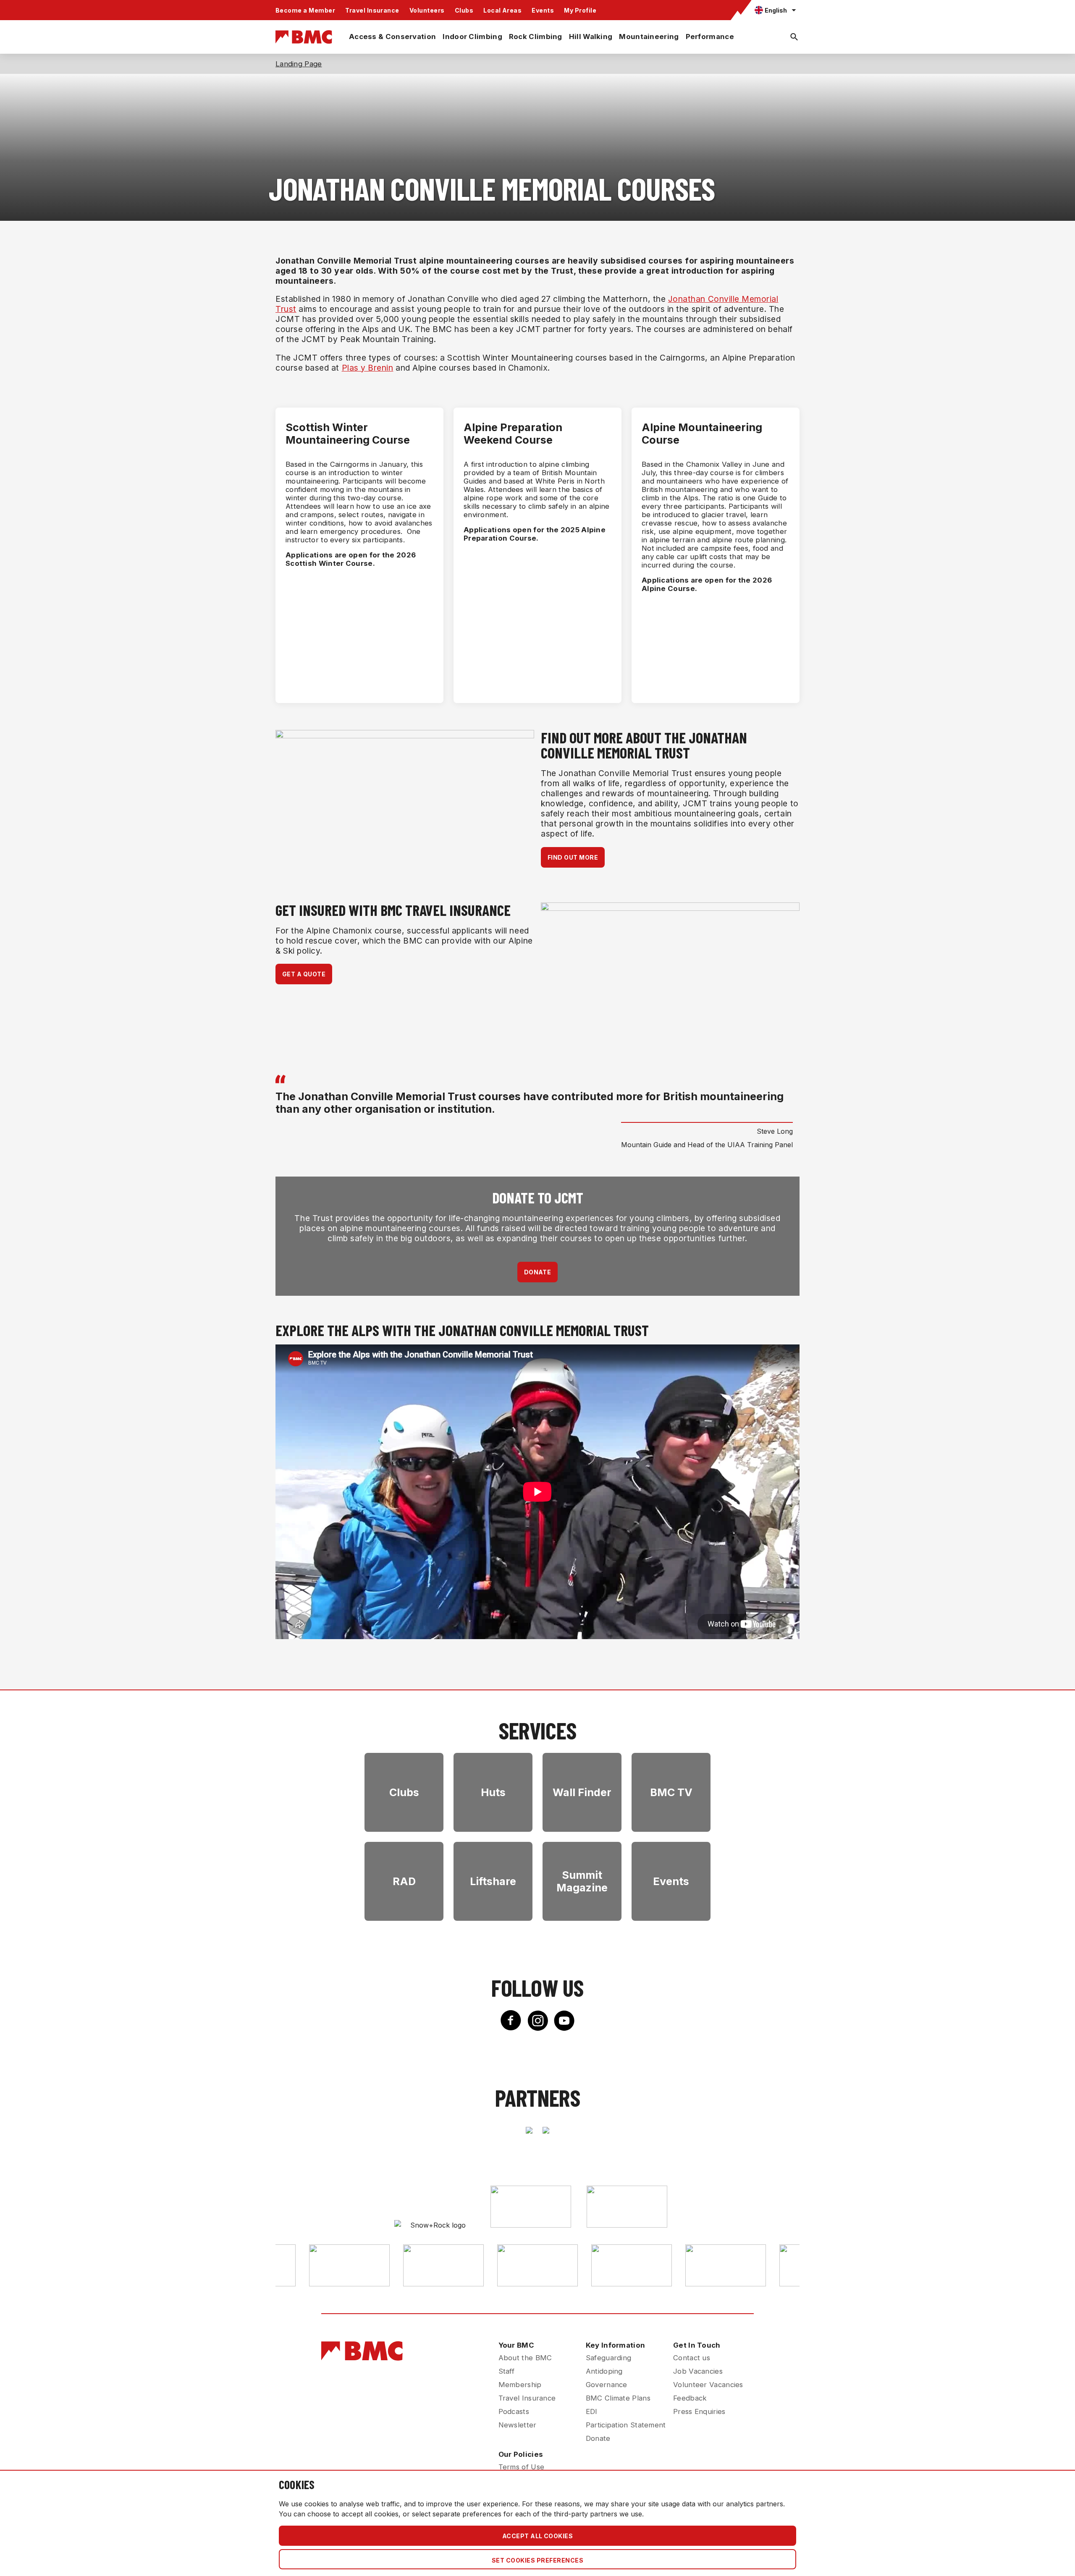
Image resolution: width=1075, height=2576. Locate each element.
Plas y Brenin (368, 368)
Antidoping (604, 2371)
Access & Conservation (392, 37)
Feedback (690, 2398)
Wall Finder (582, 1792)
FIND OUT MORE (573, 857)
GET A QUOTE (304, 974)
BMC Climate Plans (618, 2398)
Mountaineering (649, 37)
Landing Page (299, 64)
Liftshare (493, 1881)
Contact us (692, 2358)
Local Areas (502, 10)
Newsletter (518, 2425)
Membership (520, 2385)
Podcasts (514, 2411)
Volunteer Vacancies (708, 2385)
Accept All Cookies (538, 2536)
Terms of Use (522, 2467)
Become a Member (305, 10)
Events (543, 10)
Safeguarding (609, 2358)
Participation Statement (626, 2425)
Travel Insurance (372, 10)
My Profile (580, 10)
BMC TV (671, 1792)
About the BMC (525, 2358)
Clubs (464, 10)
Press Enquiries (699, 2411)
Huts (493, 1792)
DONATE (538, 1272)
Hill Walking (591, 37)
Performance (710, 37)
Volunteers (427, 10)
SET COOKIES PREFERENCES (537, 2560)
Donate (598, 2438)
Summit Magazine (582, 1881)
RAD (404, 1881)
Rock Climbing (536, 37)
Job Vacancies (698, 2371)
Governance (607, 2385)
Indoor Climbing (472, 37)
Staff (507, 2371)
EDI (592, 2411)
